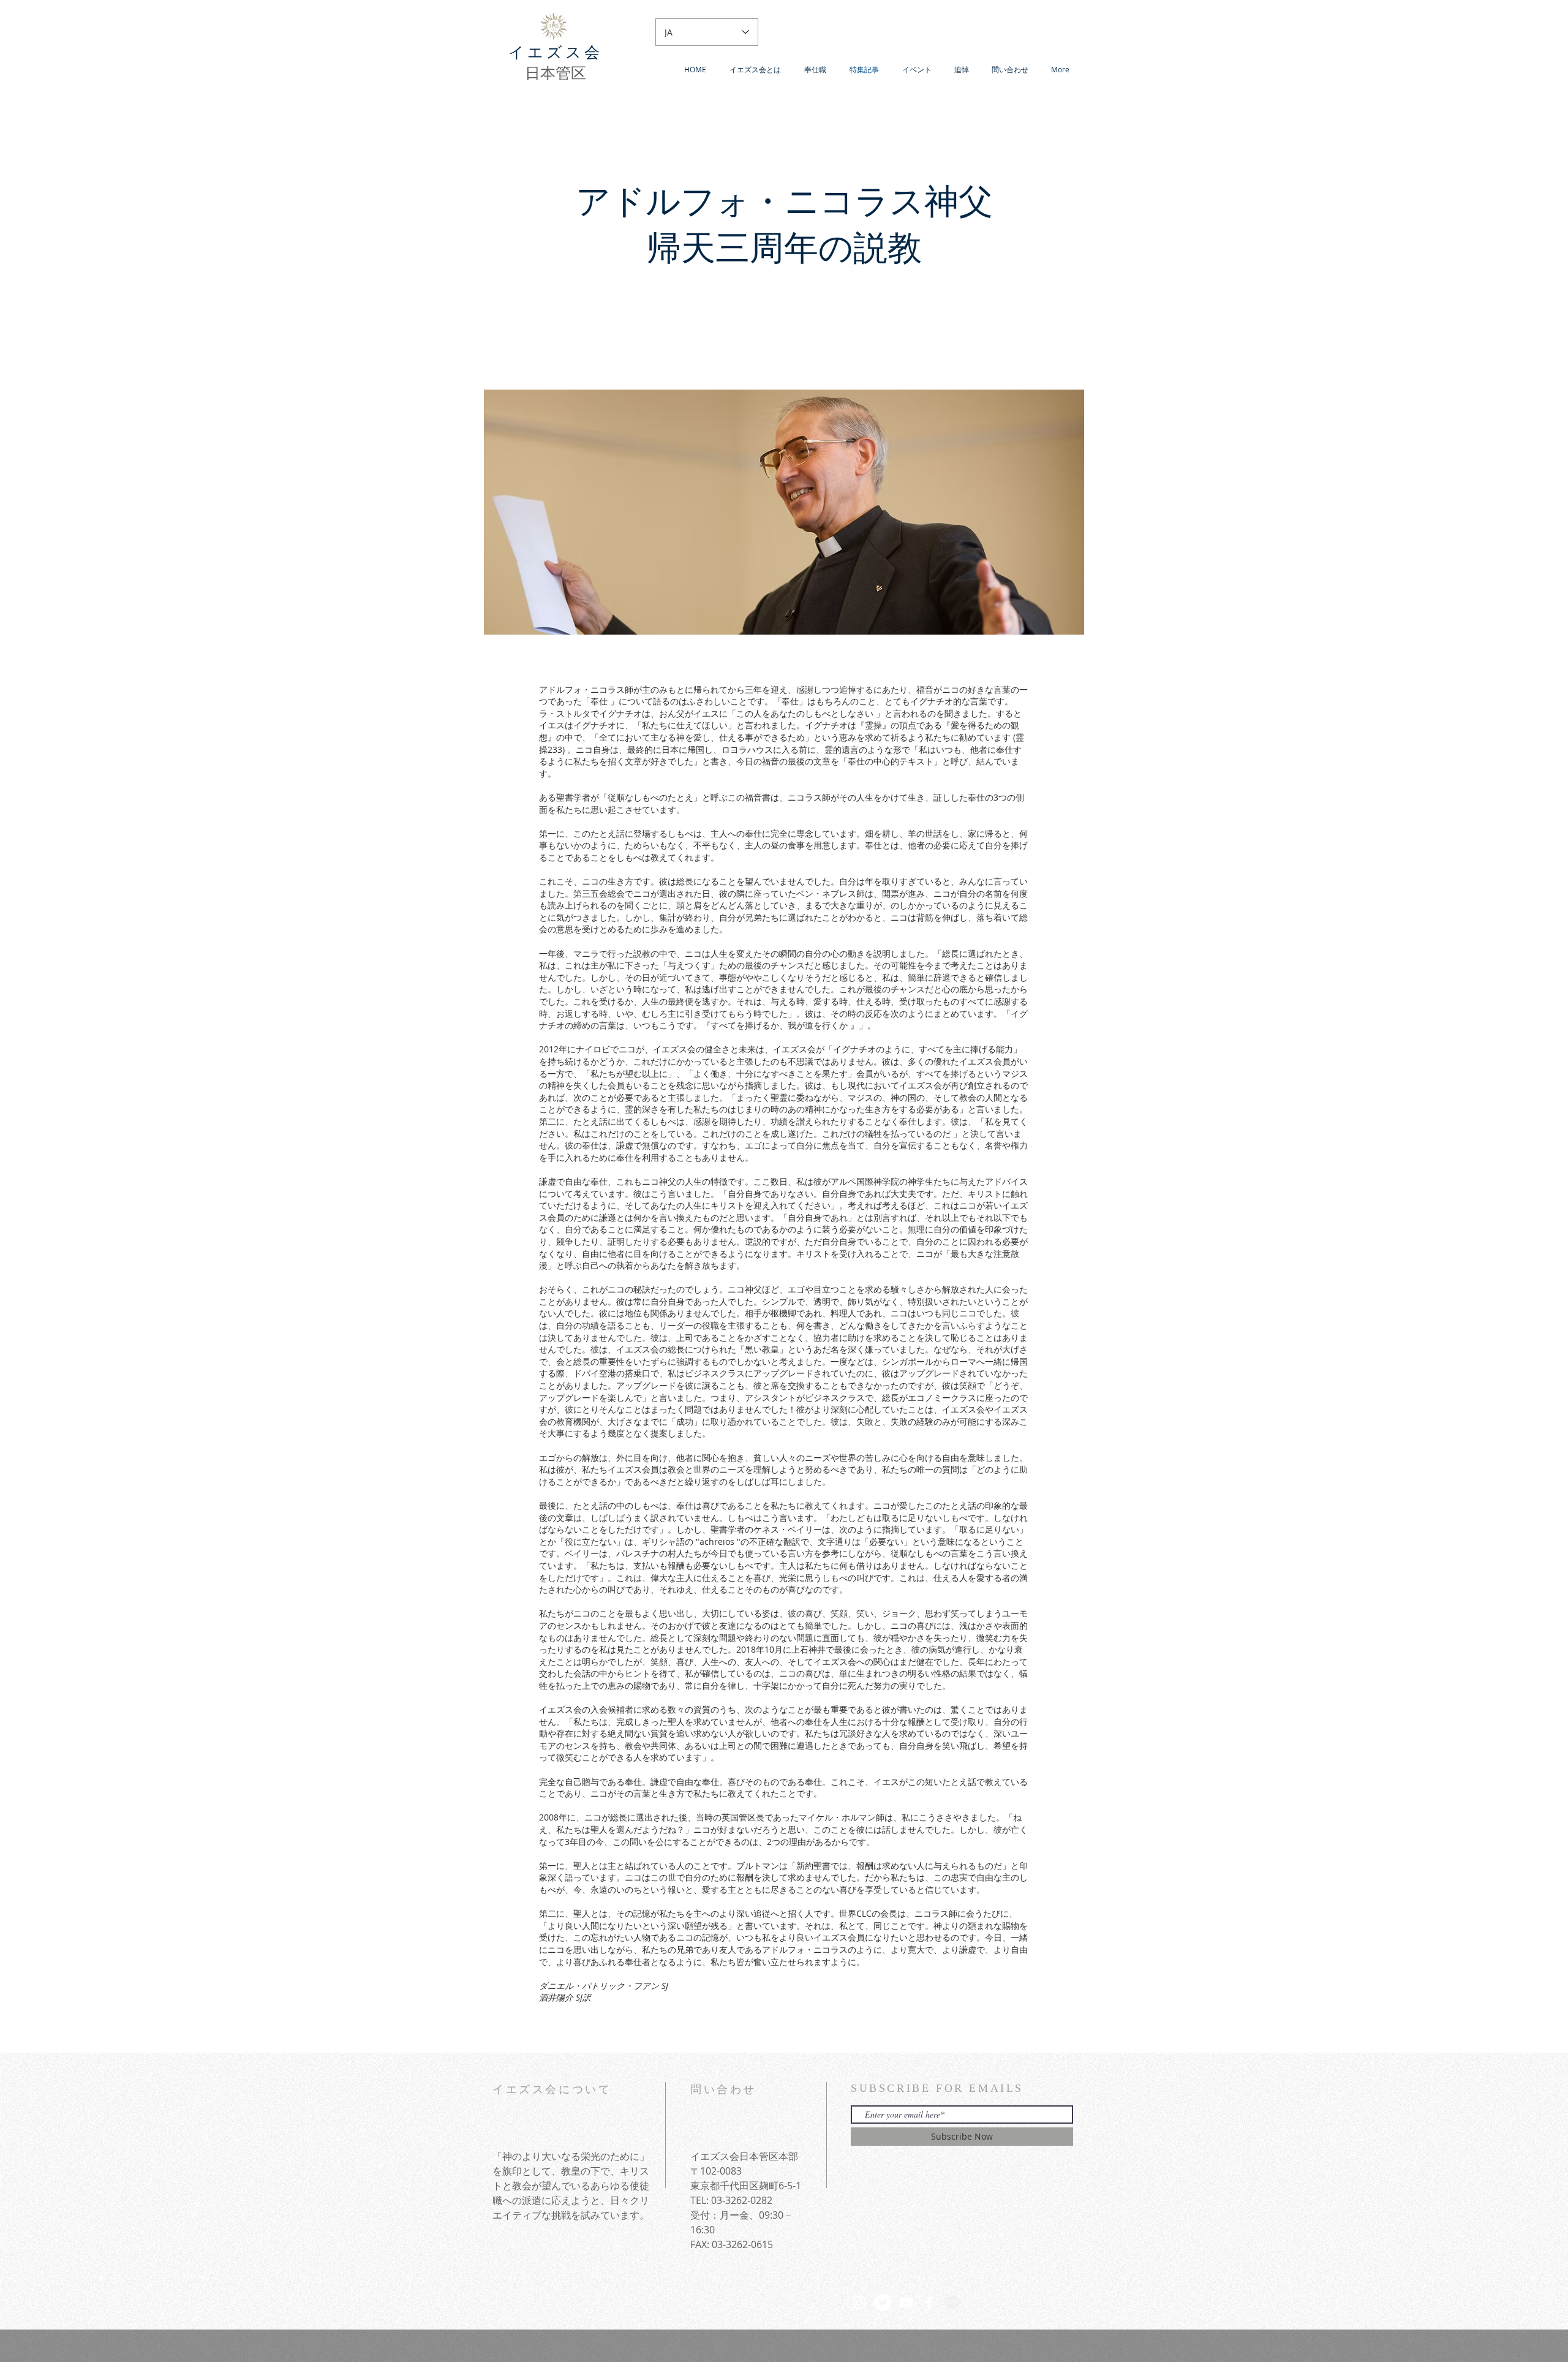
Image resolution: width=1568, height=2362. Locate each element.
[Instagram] (859, 2303)
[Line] (952, 2303)
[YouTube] (906, 2303)
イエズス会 (556, 52)
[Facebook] (929, 2303)
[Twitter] (883, 2303)
